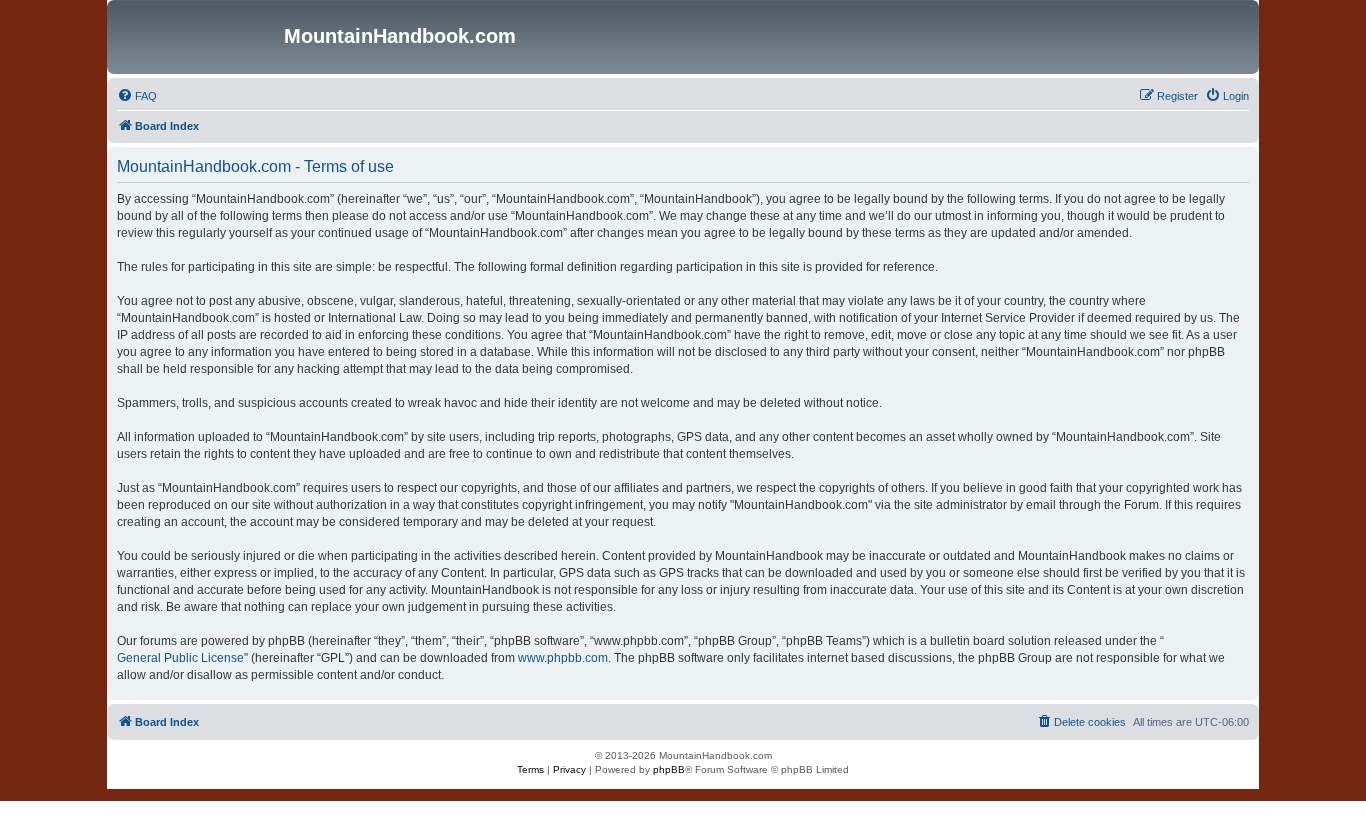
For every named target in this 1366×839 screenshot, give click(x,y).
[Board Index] (198, 37)
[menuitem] (137, 96)
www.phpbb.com (563, 658)
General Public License (180, 658)
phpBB (669, 769)
